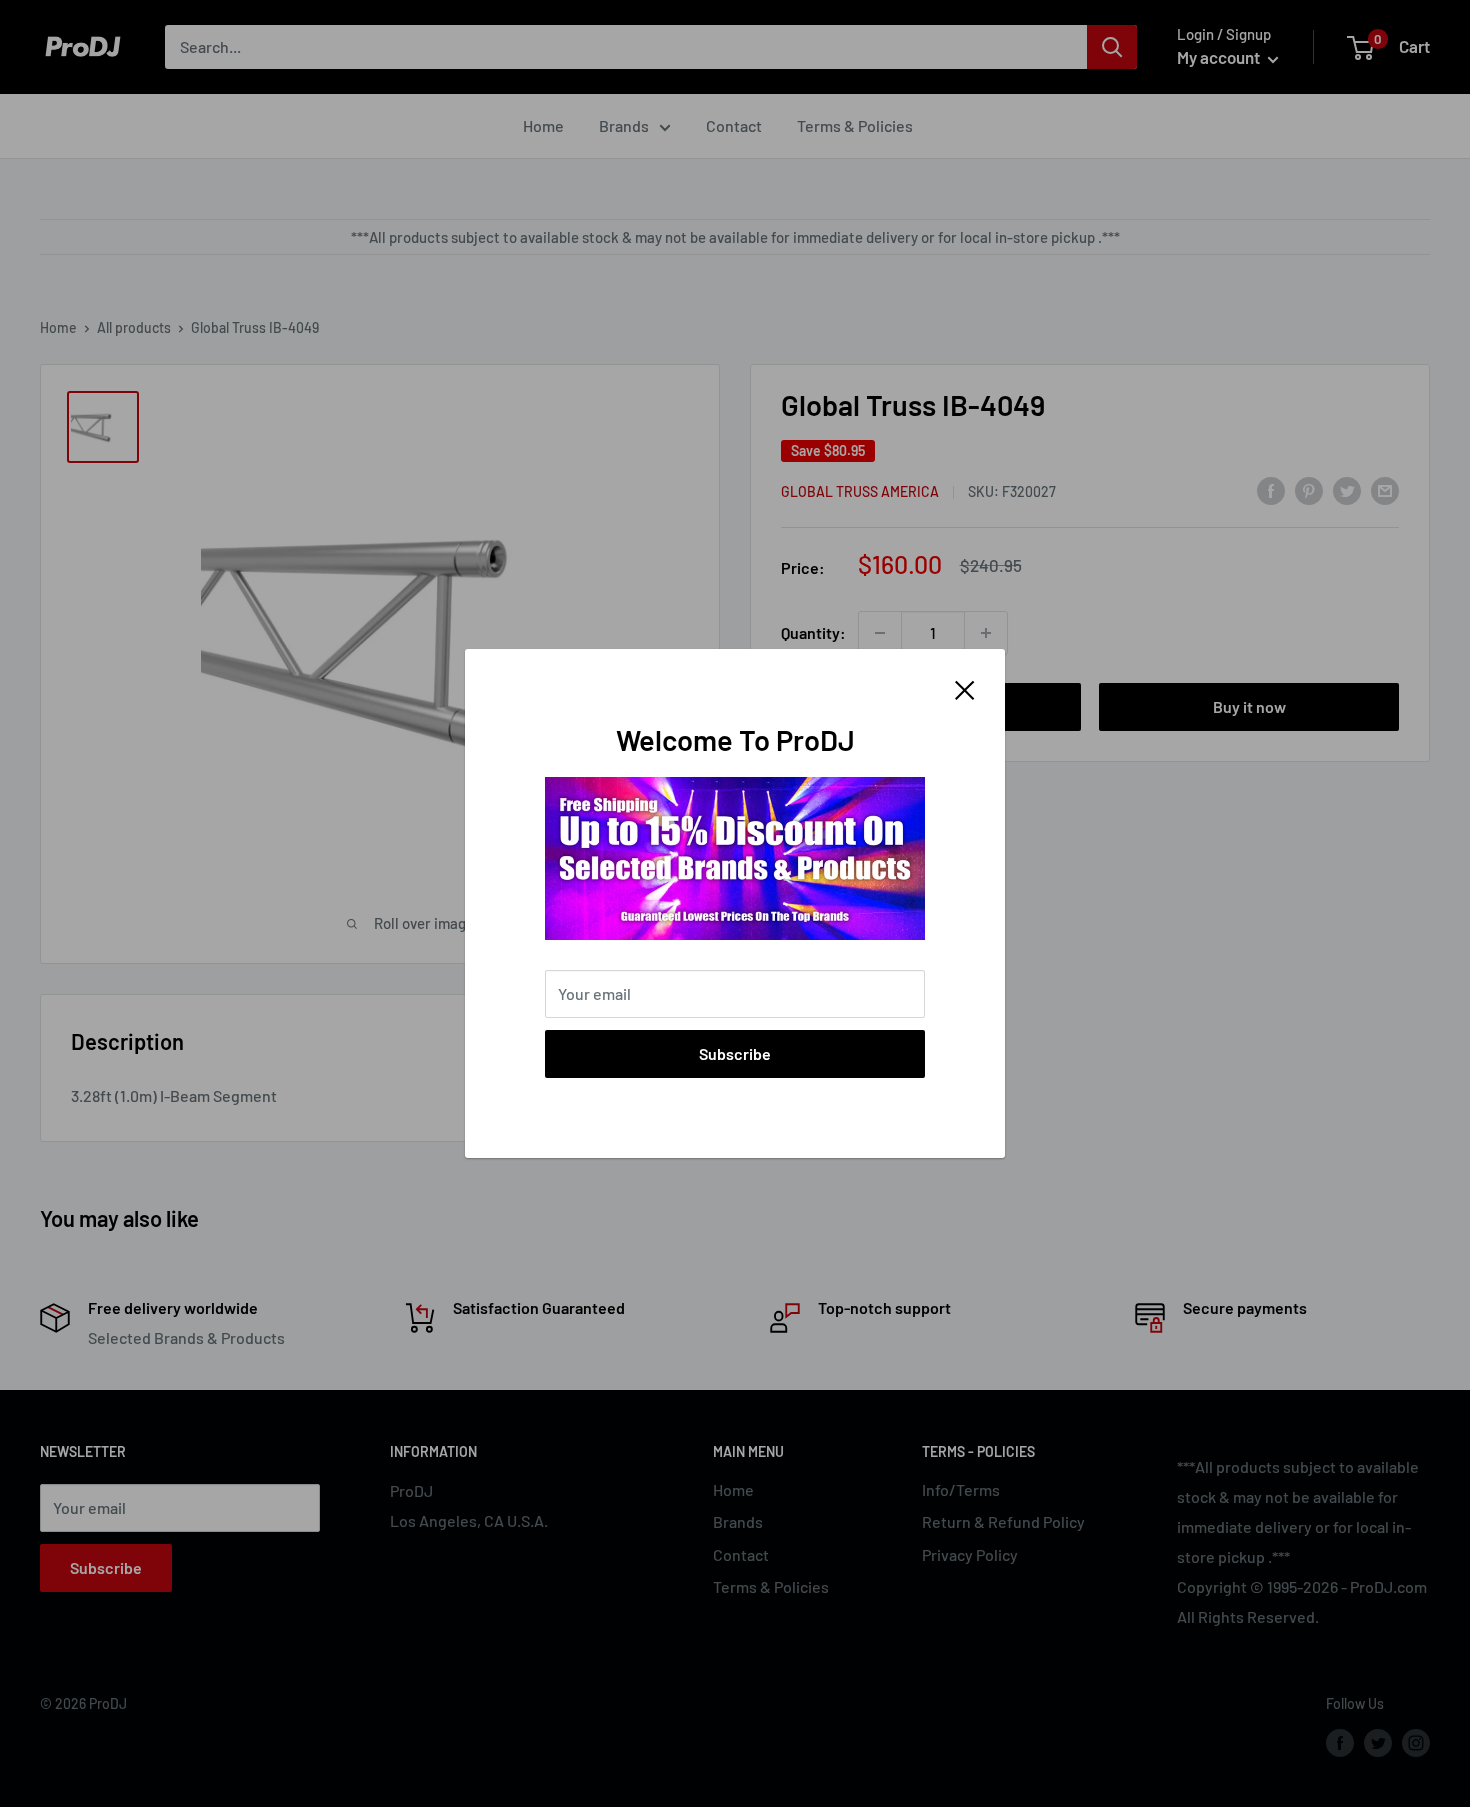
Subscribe (735, 1053)
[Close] (965, 688)
